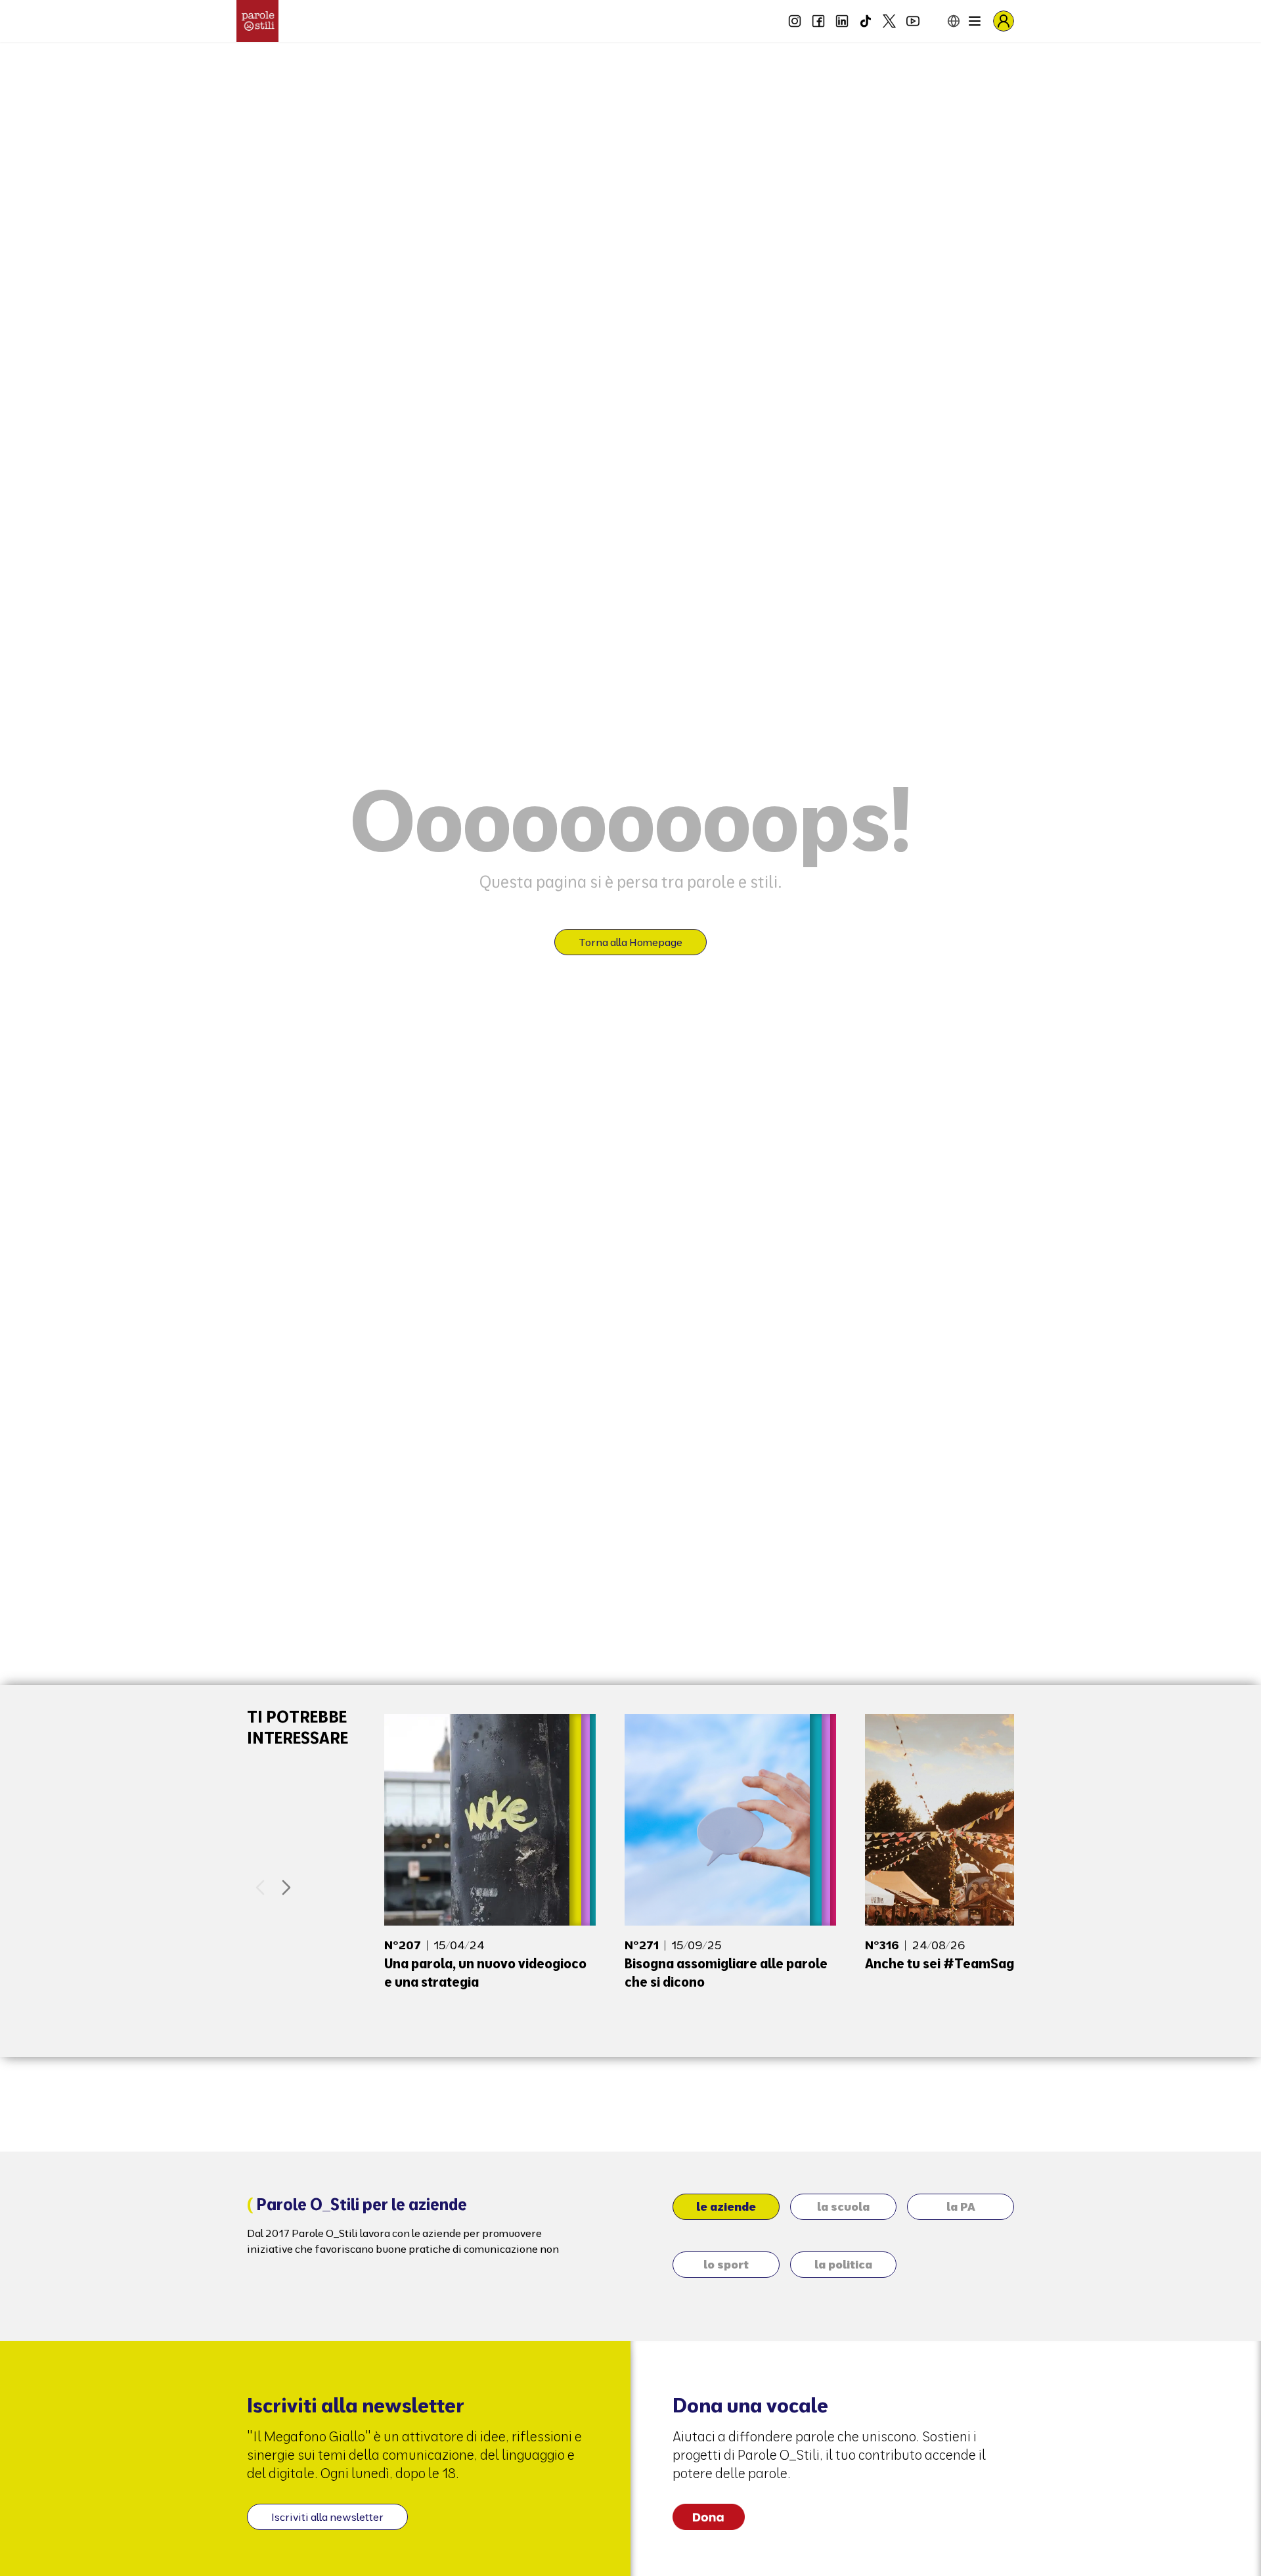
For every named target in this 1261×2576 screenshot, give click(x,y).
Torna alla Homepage (630, 942)
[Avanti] (286, 1887)
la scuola (843, 2206)
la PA (961, 2206)
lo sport (726, 2264)
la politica (843, 2264)
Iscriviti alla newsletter (327, 2517)
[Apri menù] (975, 21)
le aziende (726, 2206)
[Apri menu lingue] (943, 21)
